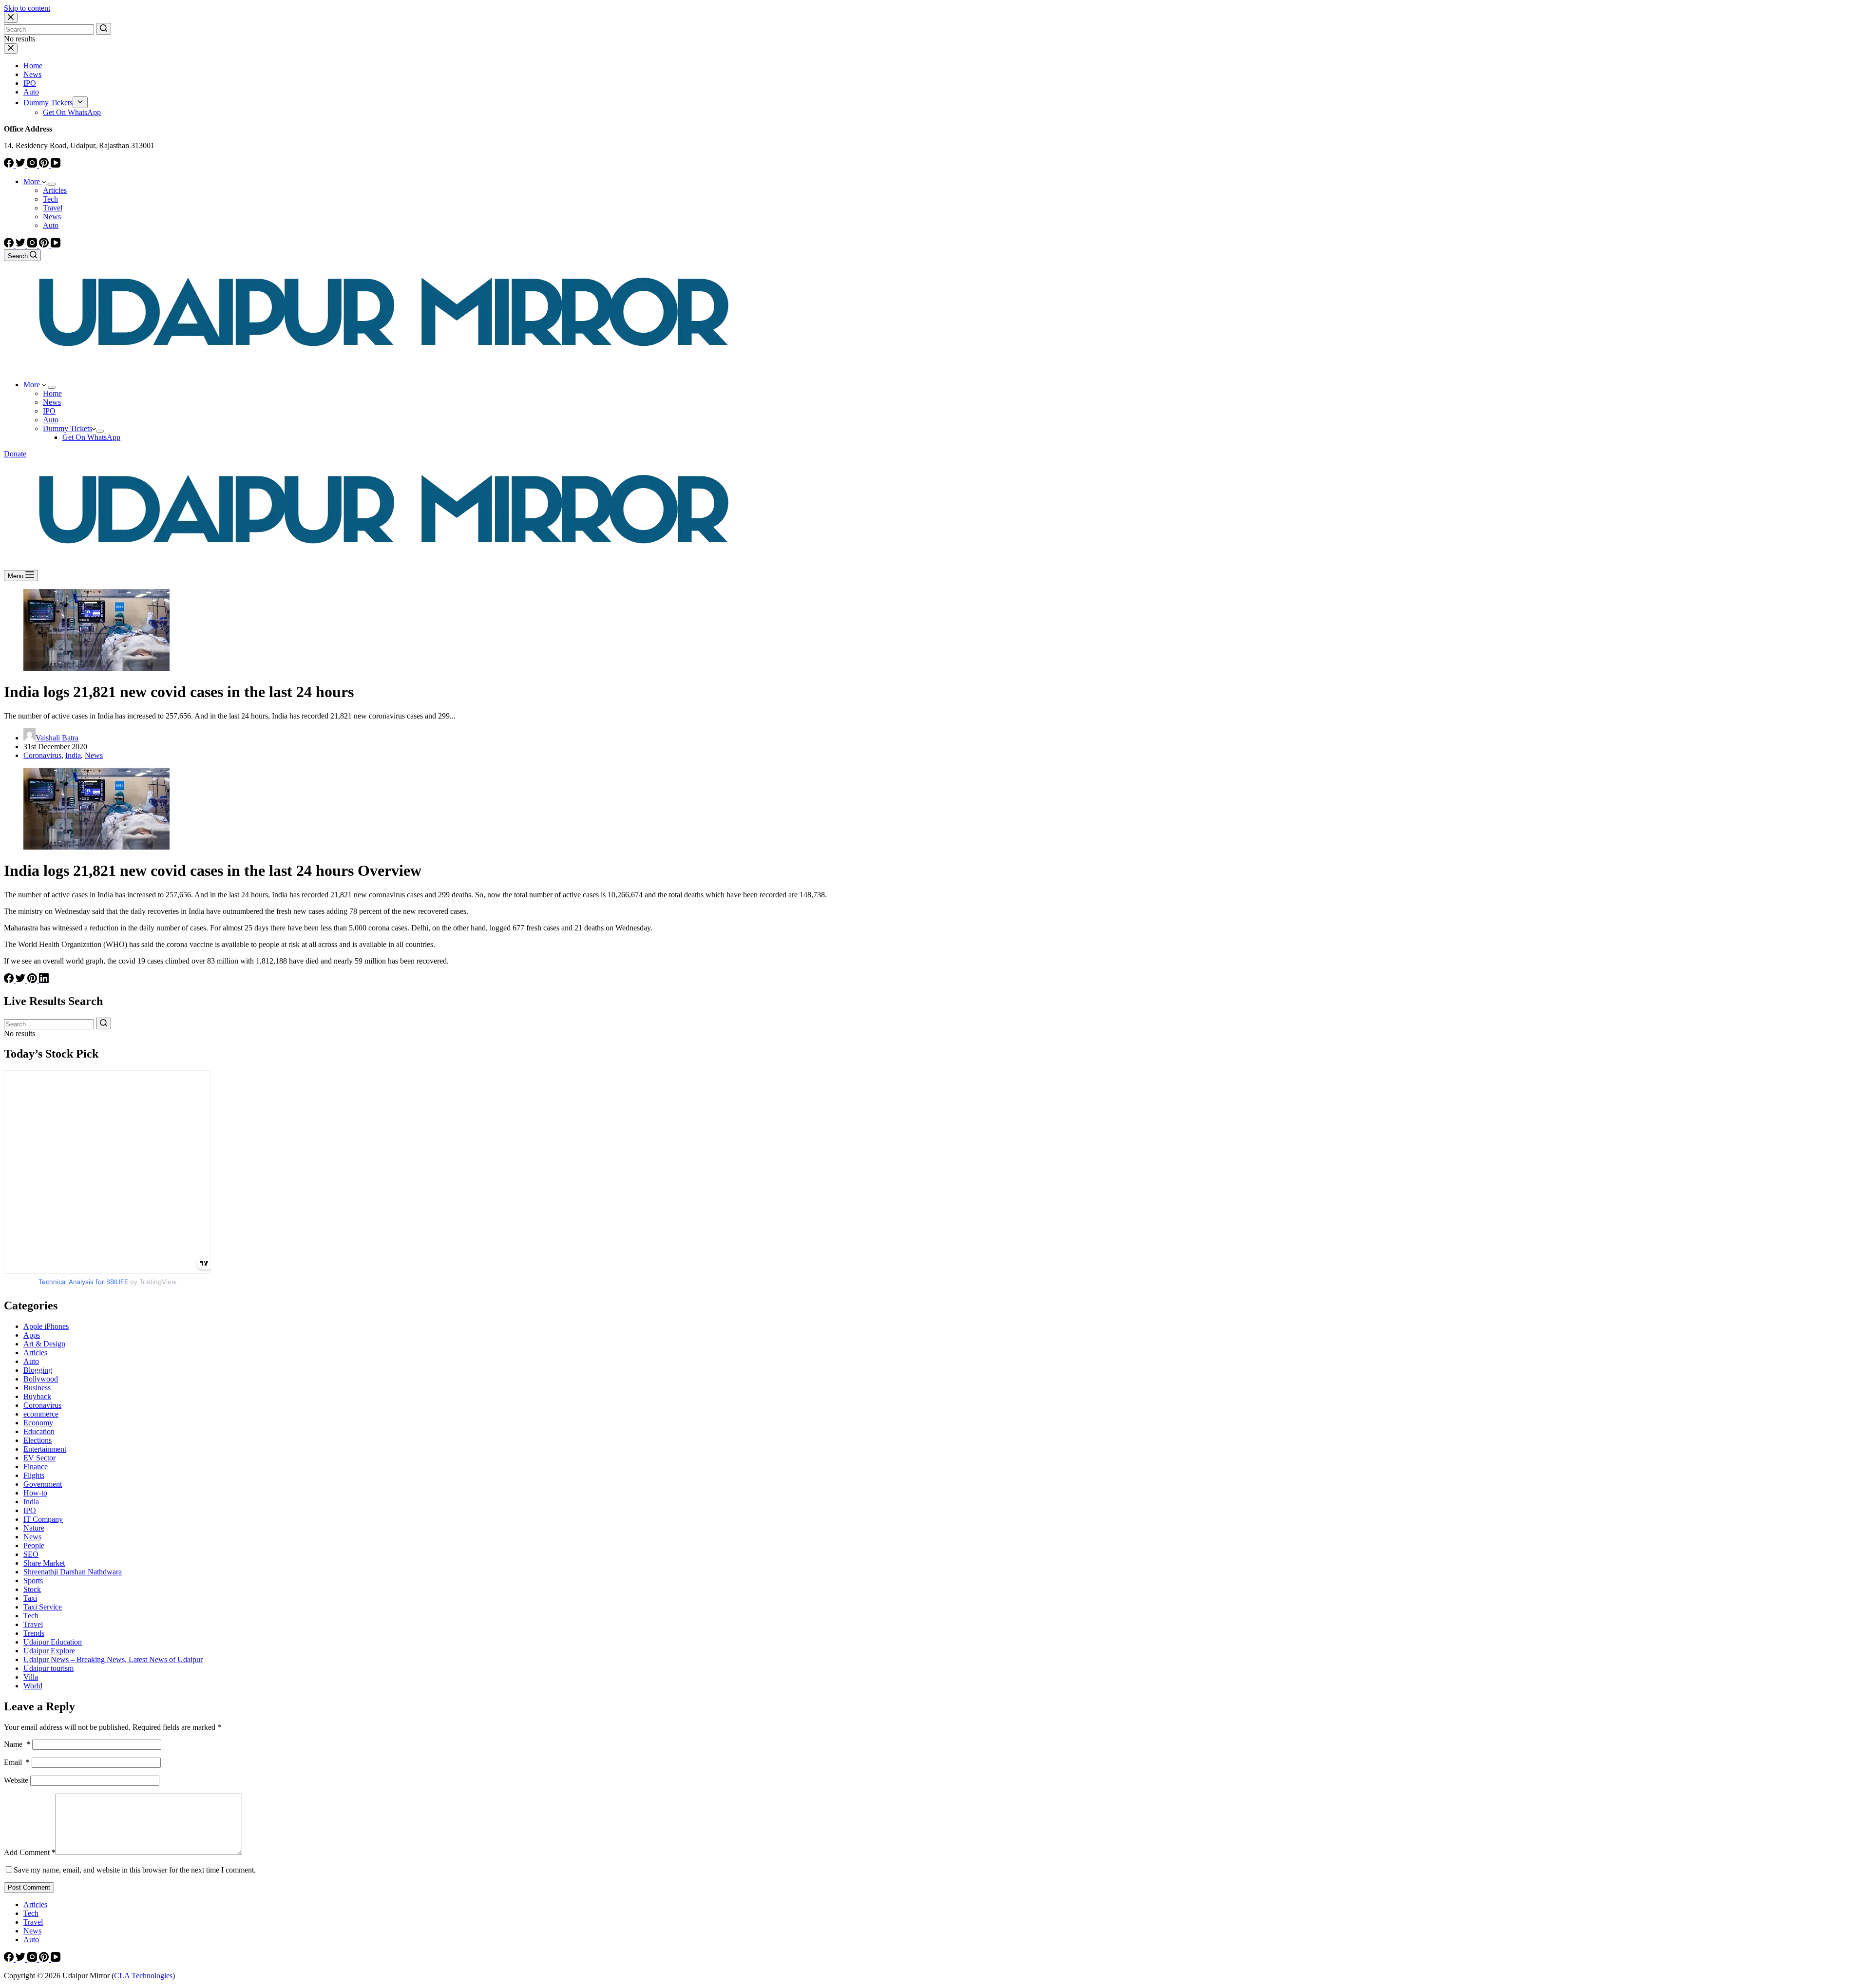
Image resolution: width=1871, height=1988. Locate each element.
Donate (15, 454)
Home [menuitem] (33, 66)
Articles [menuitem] (55, 190)
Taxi (30, 1598)
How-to (35, 1493)
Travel (33, 1624)
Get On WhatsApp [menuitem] (72, 112)
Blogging (38, 1370)
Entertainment (45, 1449)
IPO (30, 1510)
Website (16, 1780)
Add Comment (30, 1852)
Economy (38, 1423)
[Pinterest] (45, 165)
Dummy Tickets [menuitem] (48, 103)
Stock (32, 1589)
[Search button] (104, 29)
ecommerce (41, 1414)
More (33, 181)
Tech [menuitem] (50, 199)
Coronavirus (42, 755)
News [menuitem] (32, 74)
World (33, 1686)
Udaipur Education (53, 1642)
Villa (31, 1677)
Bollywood (41, 1379)
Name (17, 1744)
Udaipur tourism (48, 1668)
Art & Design (44, 1344)
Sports (33, 1581)
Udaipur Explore (49, 1651)
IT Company (43, 1519)
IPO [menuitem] (30, 83)
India (73, 755)
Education (39, 1431)
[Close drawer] (11, 48)
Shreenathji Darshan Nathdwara (73, 1572)
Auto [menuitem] (31, 92)
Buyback (37, 1396)
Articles (35, 1353)
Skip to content (27, 8)
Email (17, 1762)
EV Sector (39, 1458)
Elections (38, 1440)
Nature (34, 1528)
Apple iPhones (46, 1326)
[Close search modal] (11, 18)
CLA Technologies (143, 1976)
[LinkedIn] (44, 980)
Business (37, 1388)
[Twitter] (21, 165)
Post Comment (29, 1887)
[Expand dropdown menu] (52, 184)
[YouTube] (56, 165)
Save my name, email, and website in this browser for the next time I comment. (135, 1870)
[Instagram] (33, 165)
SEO (31, 1554)
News (94, 755)
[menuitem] (80, 102)
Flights (34, 1475)
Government (43, 1484)
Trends (34, 1633)
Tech (31, 1616)
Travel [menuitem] (53, 208)
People (34, 1545)
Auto (31, 1361)
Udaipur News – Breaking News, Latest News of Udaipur (113, 1659)
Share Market (44, 1563)
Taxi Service (43, 1607)
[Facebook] (10, 165)
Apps (32, 1335)
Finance (36, 1467)
